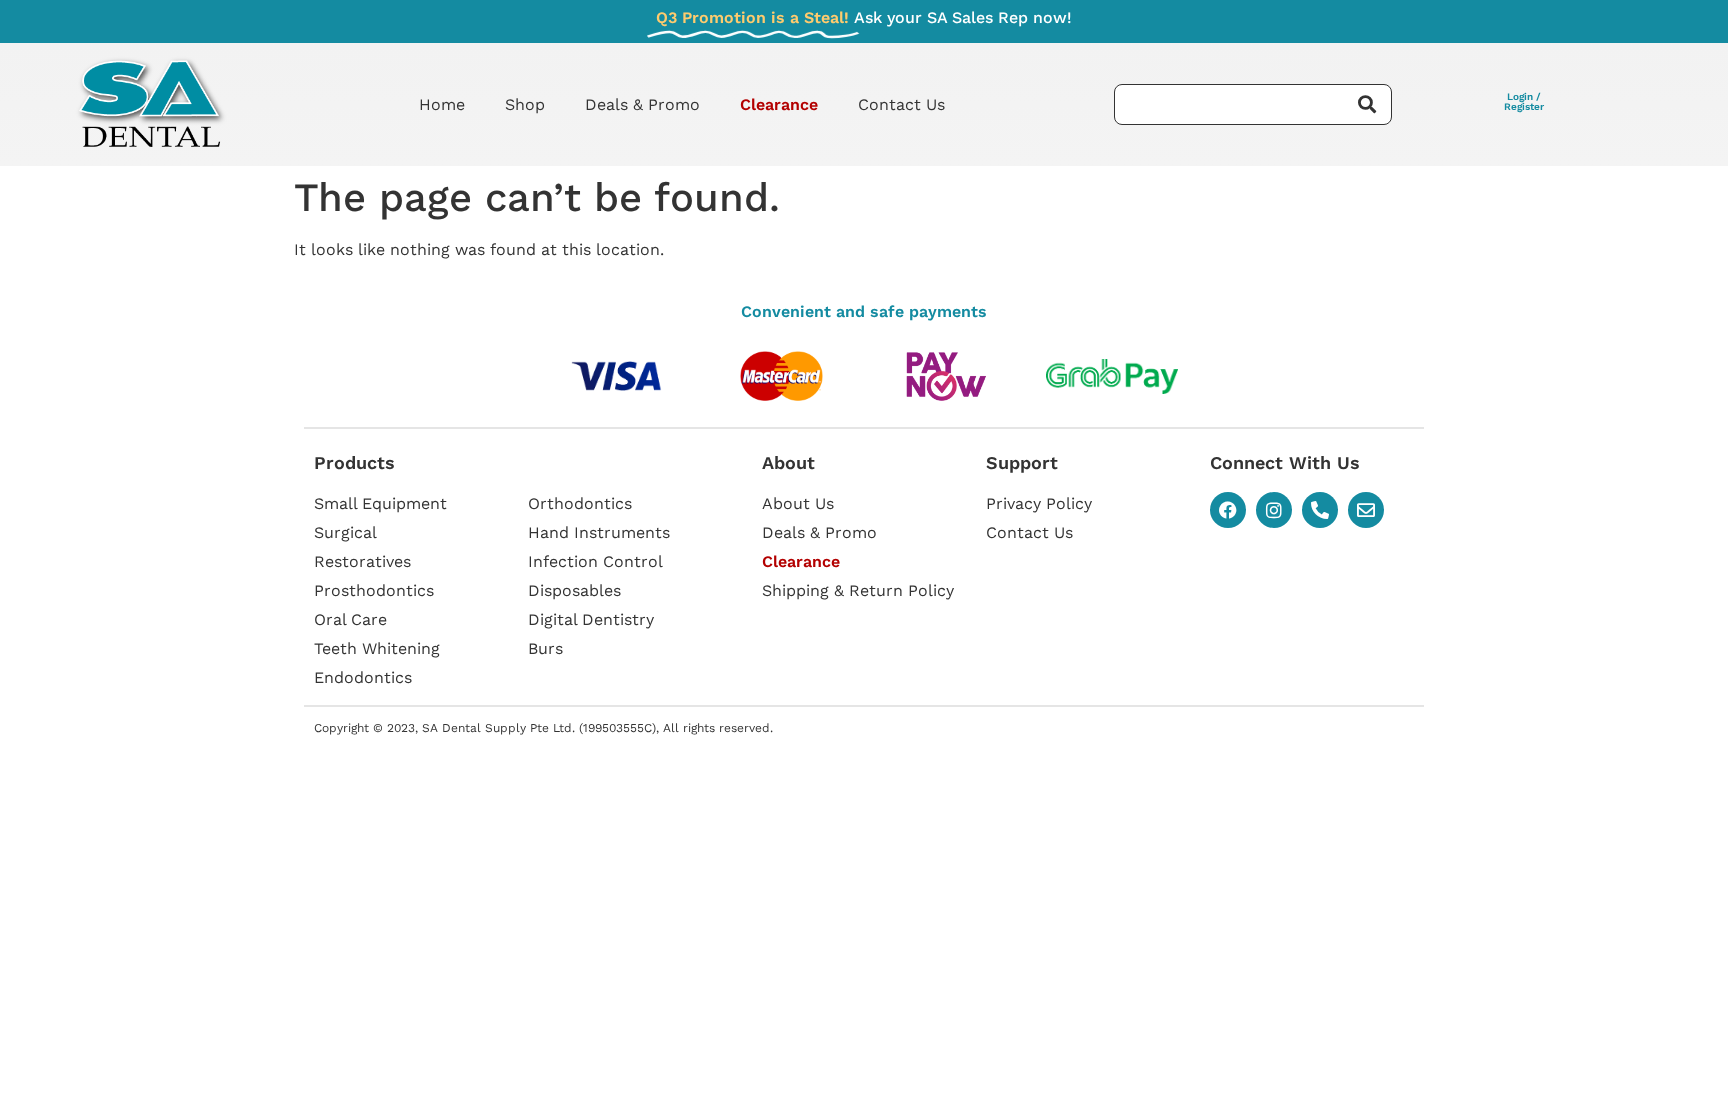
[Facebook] (1228, 510)
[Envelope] (1366, 510)
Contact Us (901, 104)
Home (442, 104)
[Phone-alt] (1320, 510)
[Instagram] (1274, 510)
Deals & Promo (642, 104)
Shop (525, 104)
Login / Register (1524, 101)
